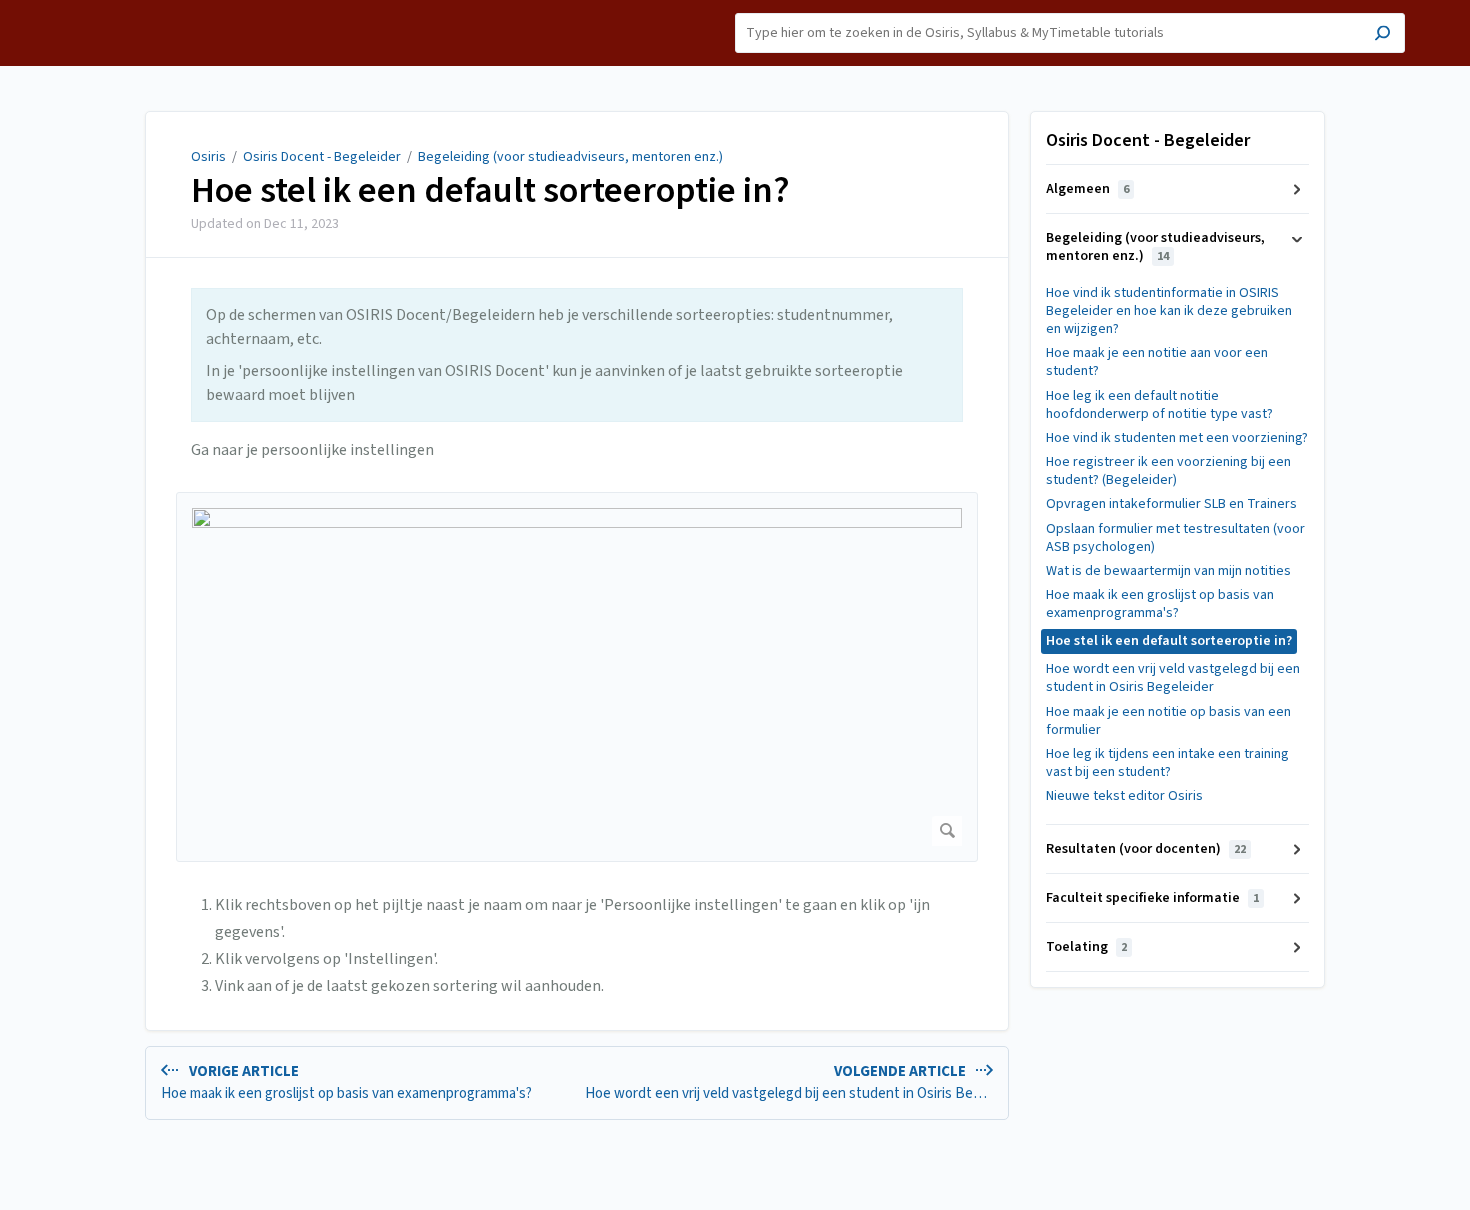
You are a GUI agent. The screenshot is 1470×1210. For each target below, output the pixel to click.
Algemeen (1087, 189)
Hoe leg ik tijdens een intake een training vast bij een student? (1167, 763)
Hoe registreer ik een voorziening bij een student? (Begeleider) (1168, 471)
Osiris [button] (75, 10)
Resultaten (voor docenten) (1146, 849)
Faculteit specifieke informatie (1152, 898)
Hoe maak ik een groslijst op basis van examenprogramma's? (1160, 604)
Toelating (1086, 947)
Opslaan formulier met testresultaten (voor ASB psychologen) (1175, 538)
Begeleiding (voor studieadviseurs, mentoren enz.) (570, 157)
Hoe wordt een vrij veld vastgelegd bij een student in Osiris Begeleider (1173, 678)
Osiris (208, 157)
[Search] (1382, 35)
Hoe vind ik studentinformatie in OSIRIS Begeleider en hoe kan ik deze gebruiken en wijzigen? (1169, 311)
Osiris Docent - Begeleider (322, 157)
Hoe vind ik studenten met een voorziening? (1177, 438)
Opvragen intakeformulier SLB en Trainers (1171, 504)
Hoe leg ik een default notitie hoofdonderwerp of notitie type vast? (1159, 405)
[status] (577, 355)
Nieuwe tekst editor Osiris (1124, 796)
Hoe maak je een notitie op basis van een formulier (1168, 721)
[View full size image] (577, 676)
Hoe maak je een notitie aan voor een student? (1157, 362)
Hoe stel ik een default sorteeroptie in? (490, 191)
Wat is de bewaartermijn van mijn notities (1168, 571)
